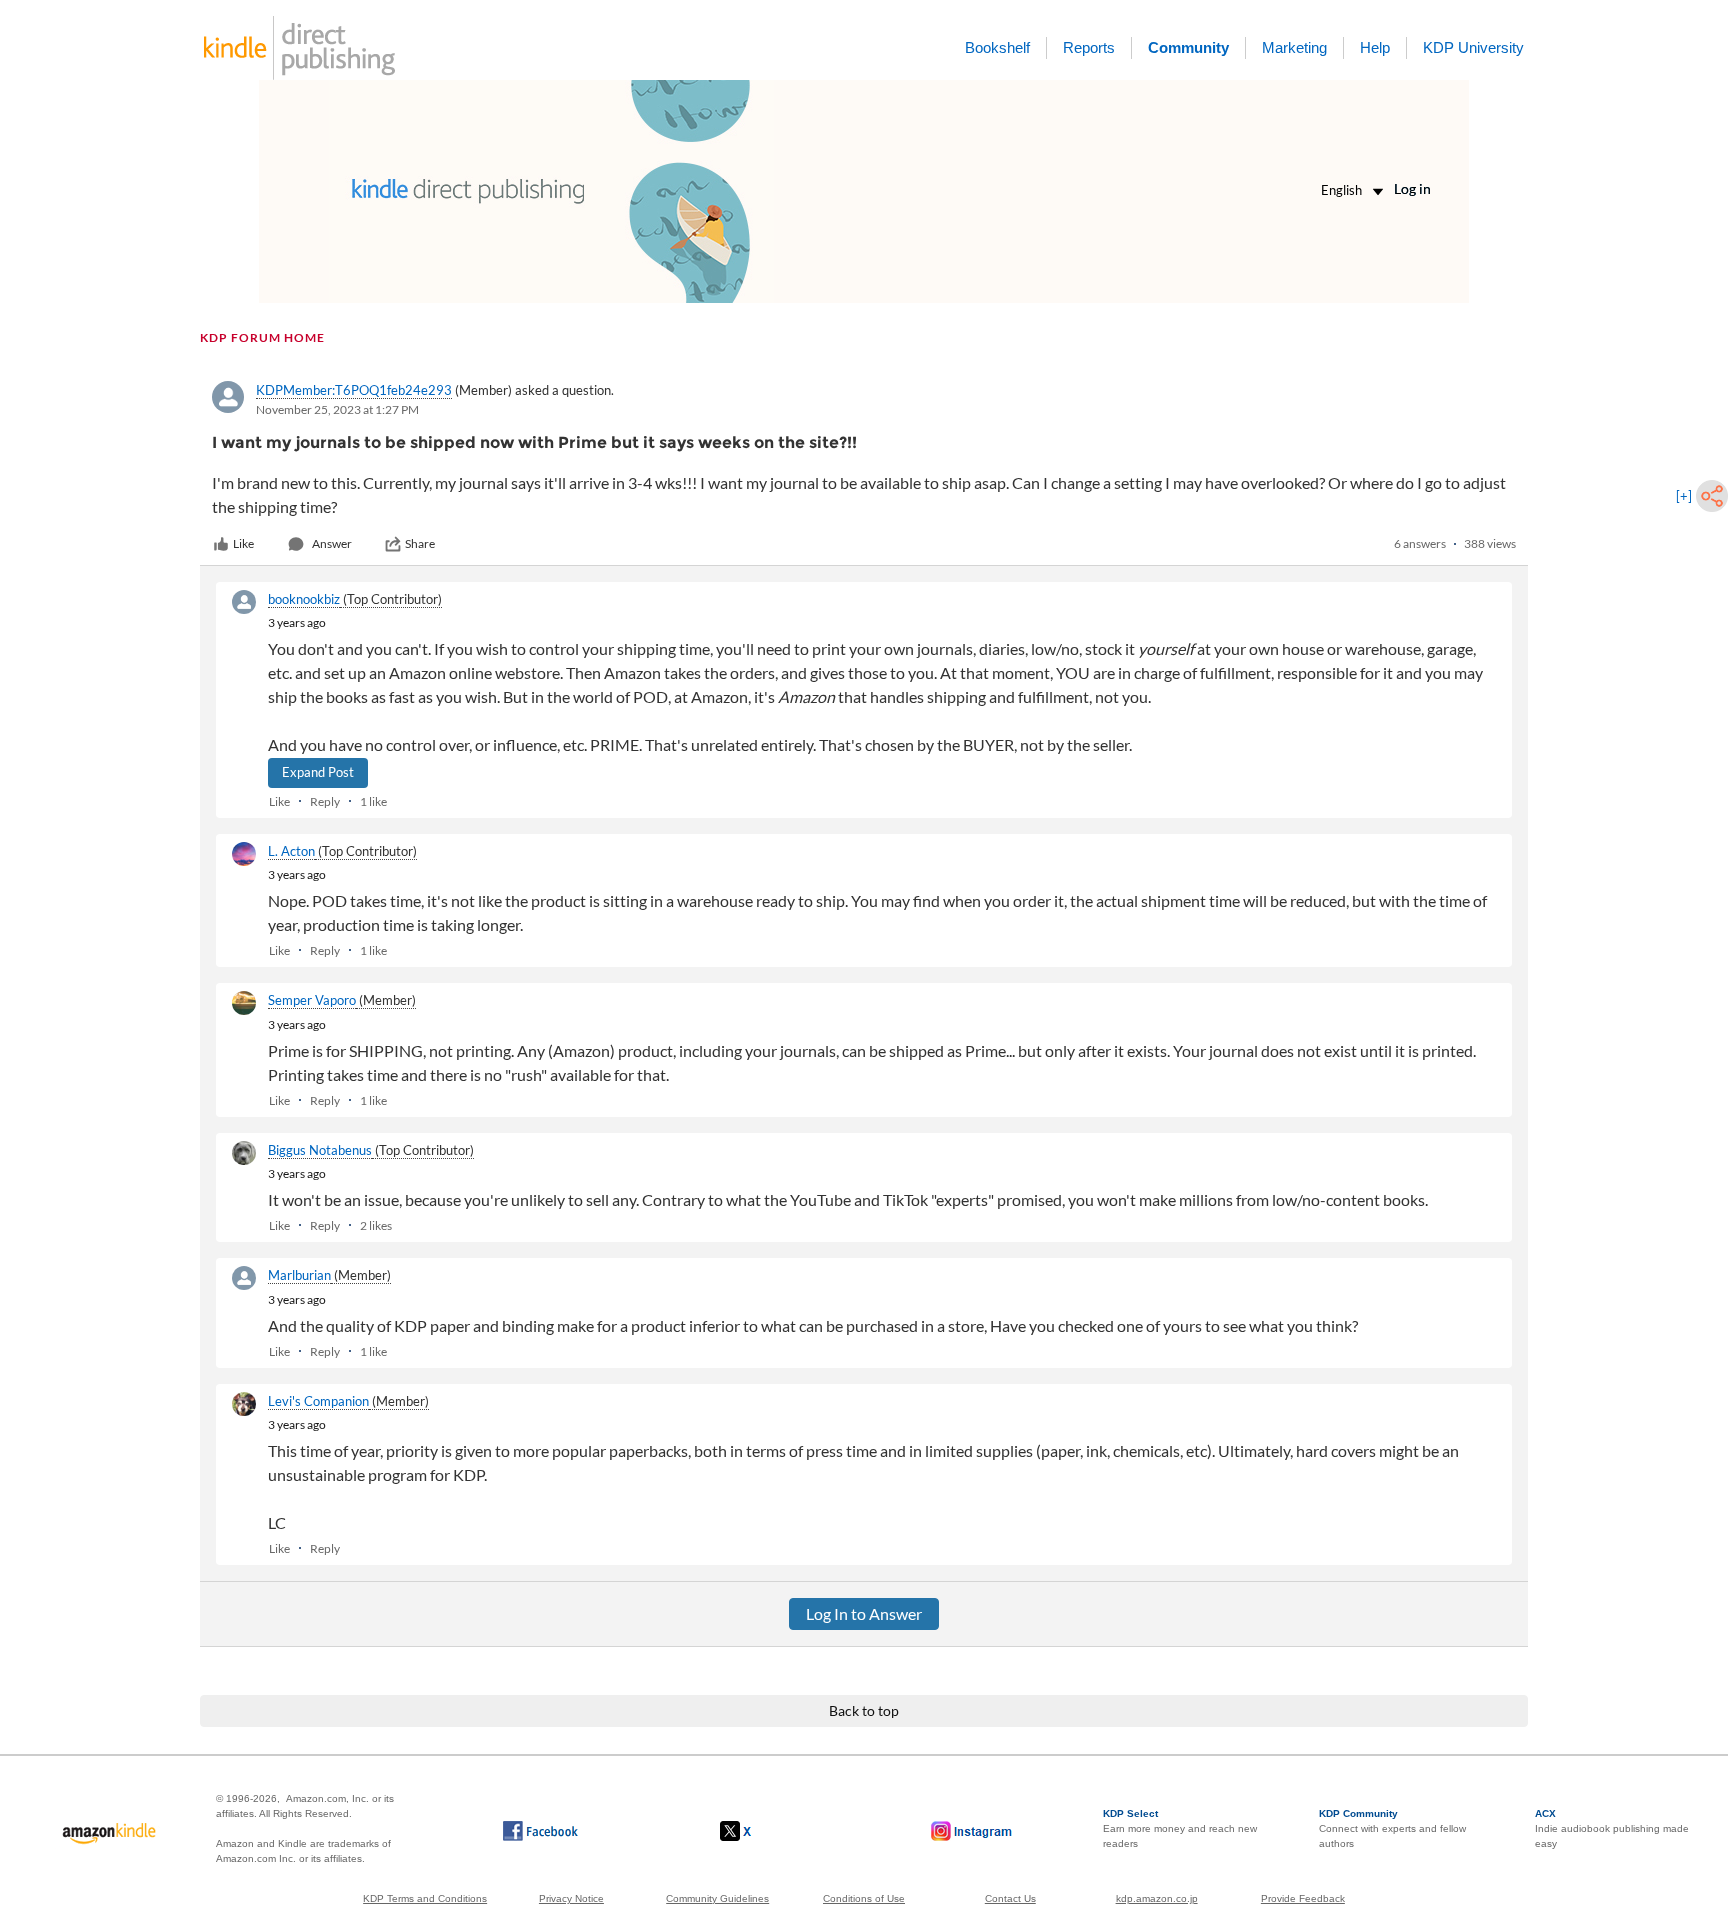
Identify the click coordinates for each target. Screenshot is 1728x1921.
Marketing (1294, 47)
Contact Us (1010, 1898)
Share (420, 543)
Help (1375, 47)
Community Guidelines (717, 1898)
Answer (332, 543)
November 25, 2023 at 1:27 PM (337, 409)
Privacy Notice (571, 1898)
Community (1188, 47)
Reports (1089, 47)
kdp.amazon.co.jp (1157, 1898)
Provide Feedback (1303, 1898)
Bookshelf (997, 47)
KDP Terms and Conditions (425, 1898)
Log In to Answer (864, 1613)
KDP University (1473, 47)
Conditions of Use (864, 1898)
